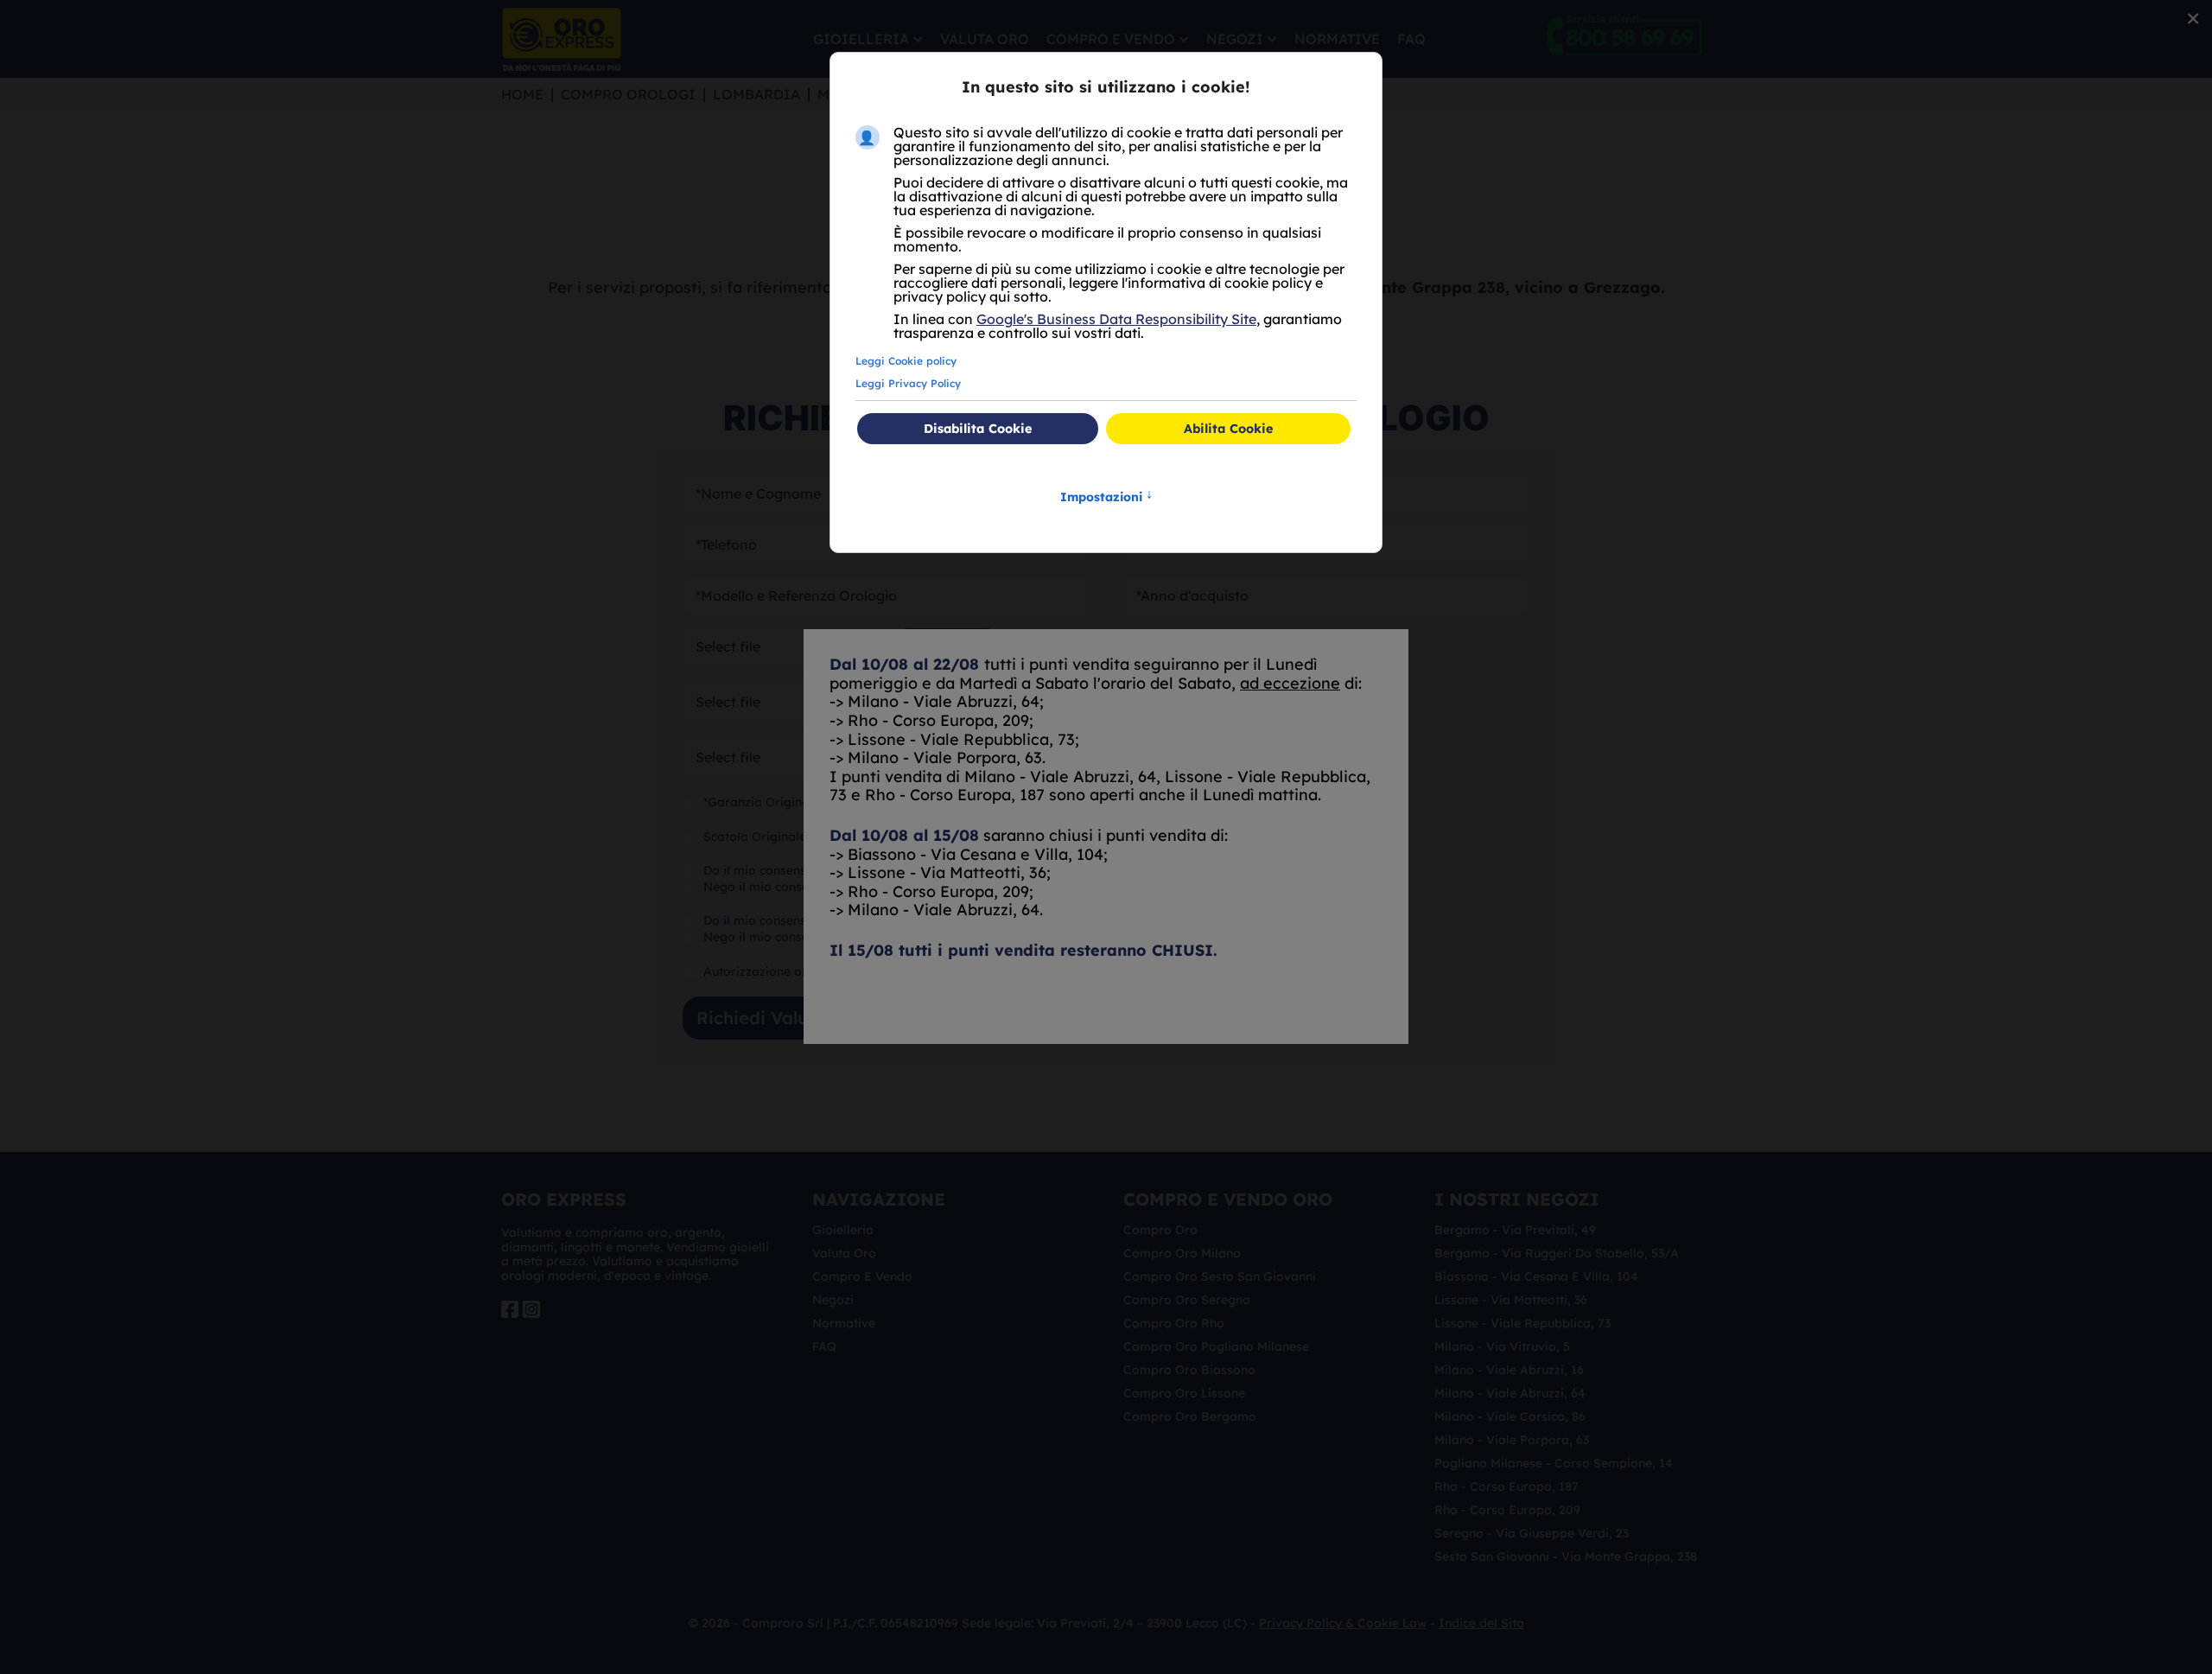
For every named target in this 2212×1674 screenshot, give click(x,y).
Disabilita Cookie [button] (978, 429)
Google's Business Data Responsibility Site (1116, 319)
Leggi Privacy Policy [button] (908, 383)
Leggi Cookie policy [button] (906, 361)
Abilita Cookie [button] (1228, 429)
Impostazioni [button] (1106, 496)
